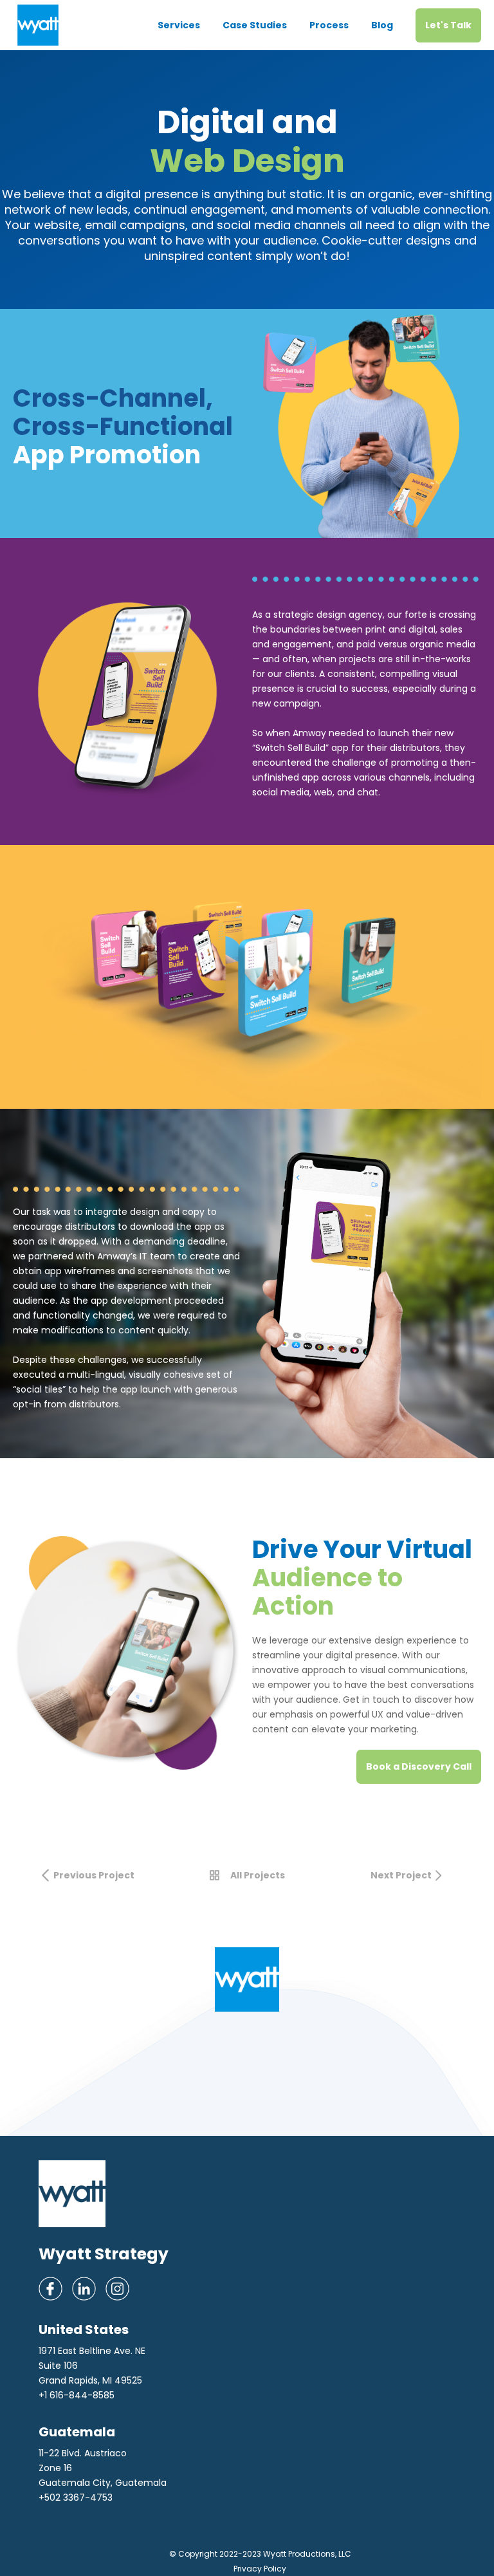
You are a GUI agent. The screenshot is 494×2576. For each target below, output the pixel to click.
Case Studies (255, 25)
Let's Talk (448, 25)
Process (329, 25)
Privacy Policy (260, 2569)
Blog (382, 25)
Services (179, 25)
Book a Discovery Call (419, 1766)
